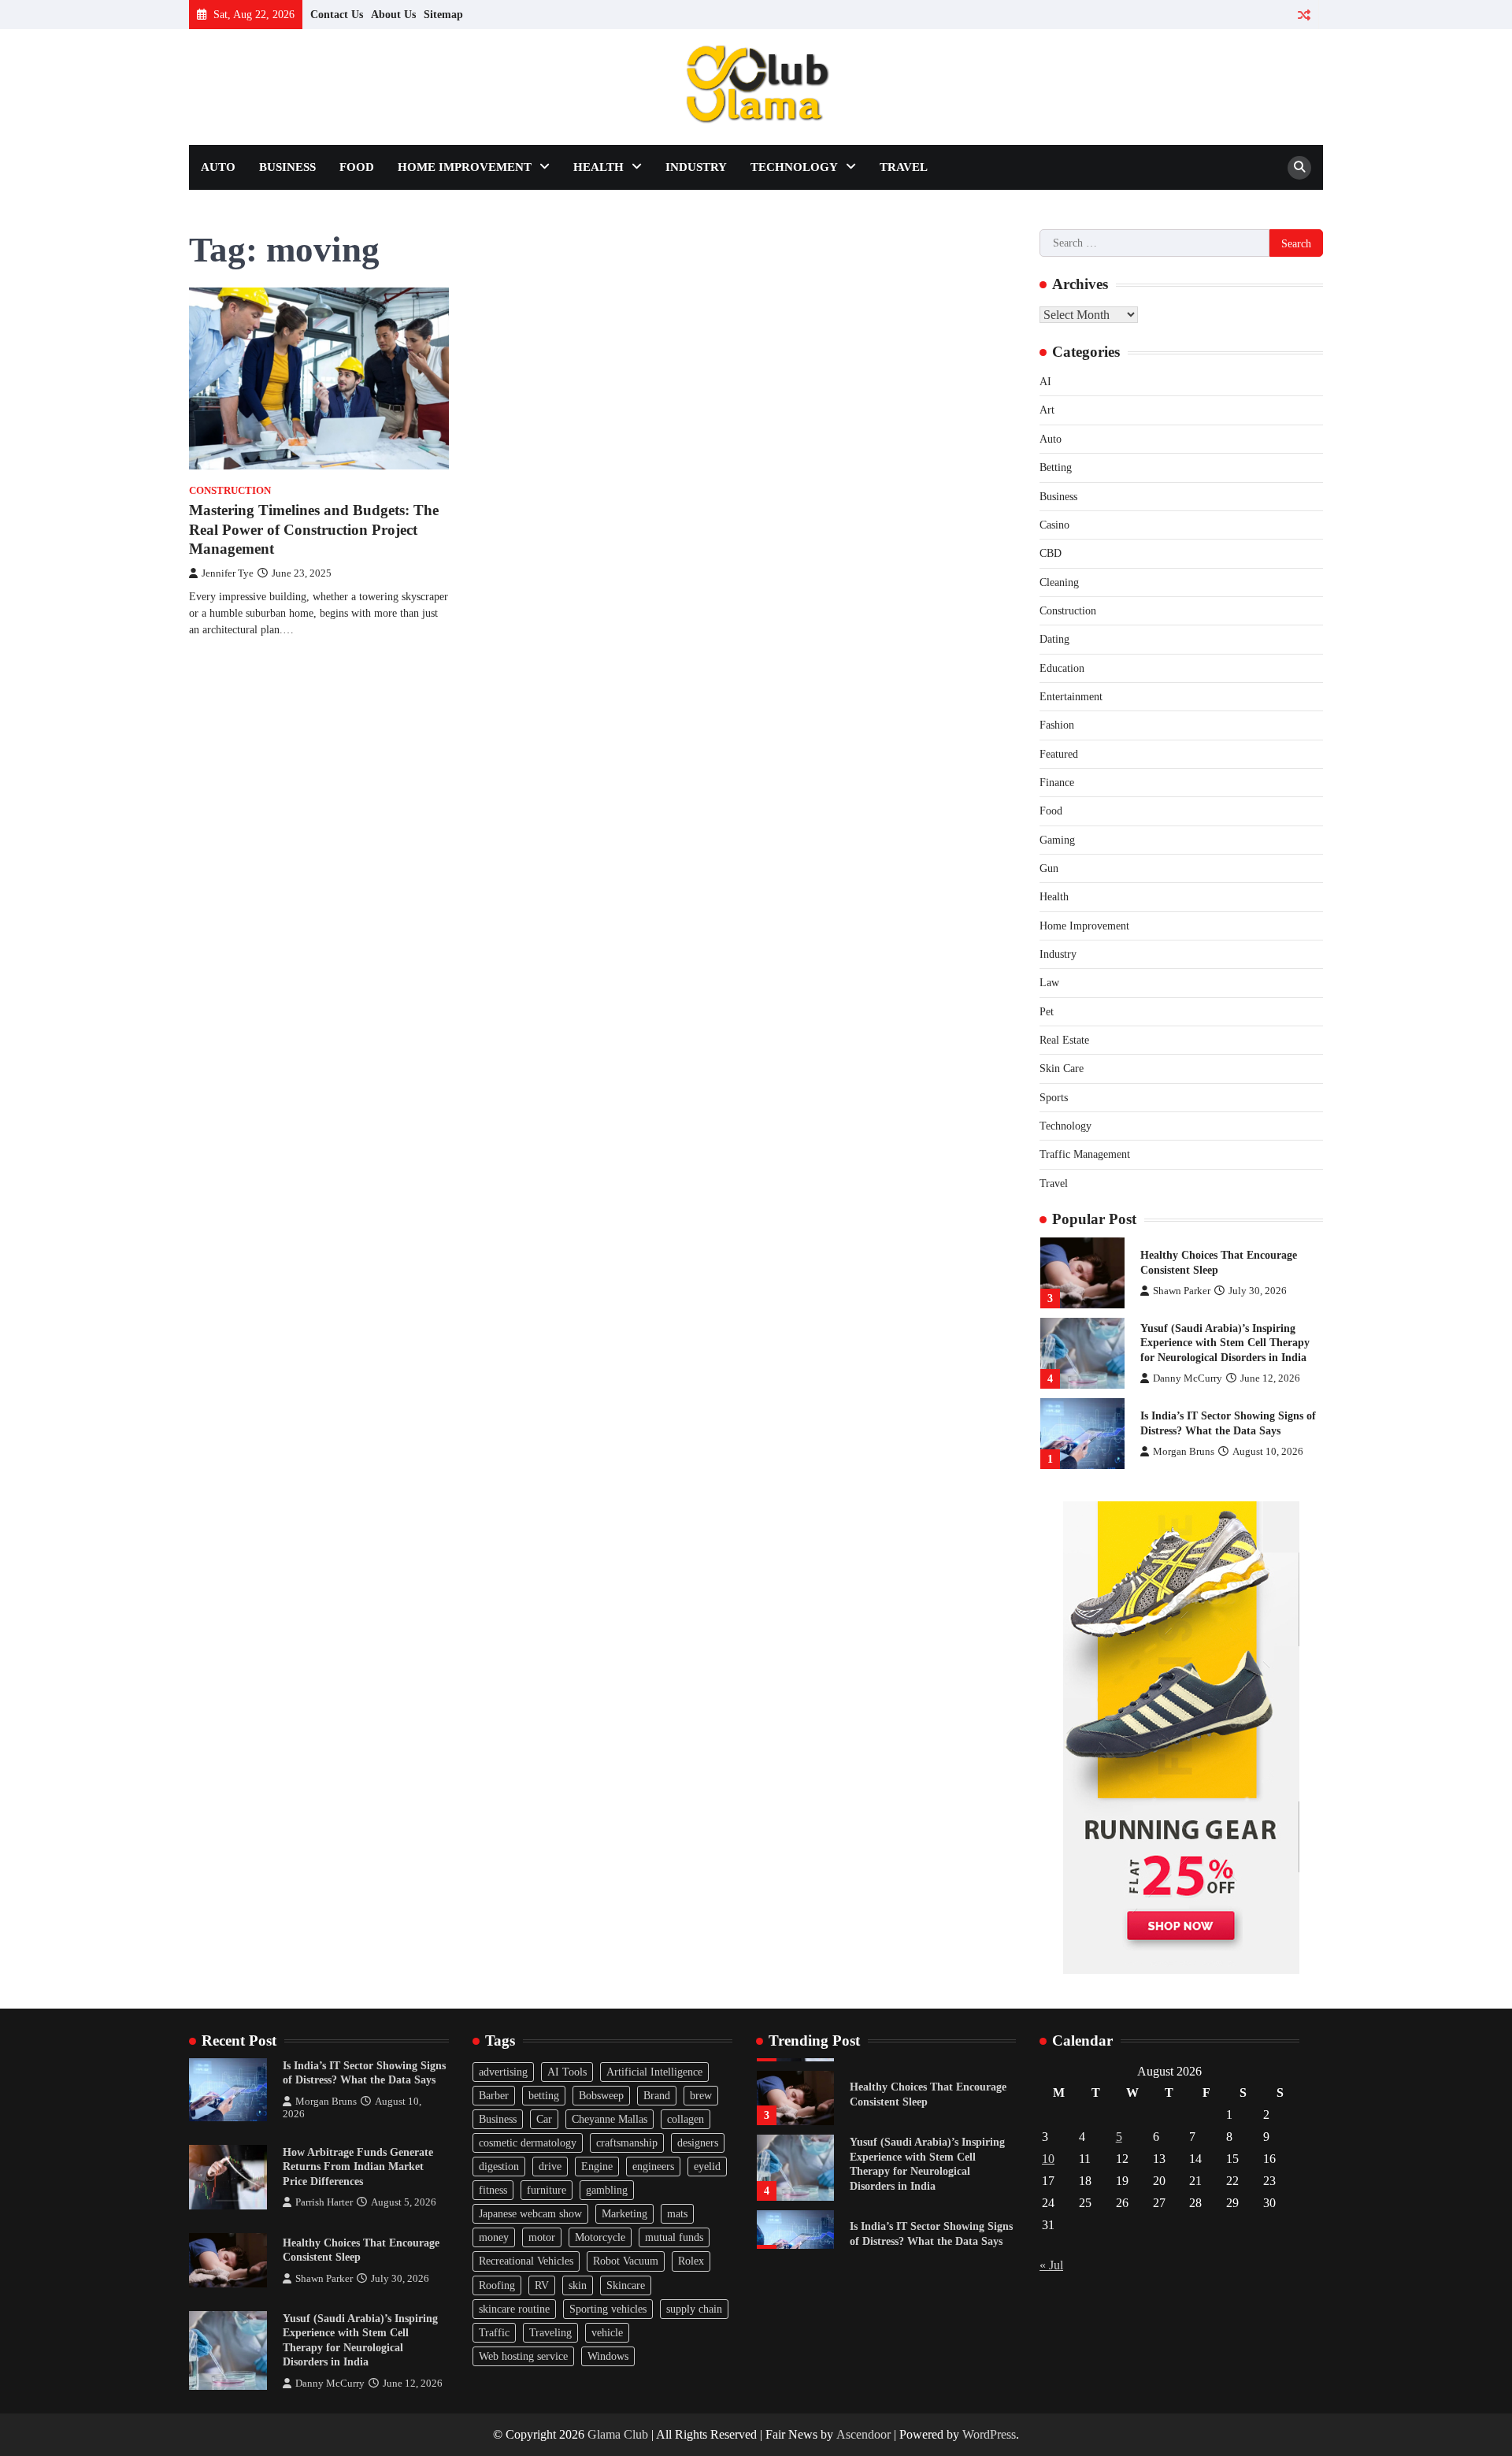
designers (698, 2143)
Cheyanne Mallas (610, 2119)
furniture (547, 2190)
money (494, 2237)
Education (1062, 668)
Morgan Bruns (1184, 1452)
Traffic (494, 2332)
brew (701, 2095)
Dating (1054, 639)
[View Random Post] (1304, 15)
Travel (904, 167)
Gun (1049, 868)
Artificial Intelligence (654, 2072)
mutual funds (674, 2237)
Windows (608, 2356)
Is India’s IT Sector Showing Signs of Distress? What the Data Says (364, 2073)
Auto (218, 167)
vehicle (607, 2332)
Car (544, 2119)
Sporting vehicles (608, 2309)
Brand (657, 2095)
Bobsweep (601, 2095)
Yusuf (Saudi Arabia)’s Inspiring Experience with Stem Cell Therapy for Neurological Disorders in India (1225, 1343)
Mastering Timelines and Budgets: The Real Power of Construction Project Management (314, 530)
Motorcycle (600, 2237)
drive (550, 2166)
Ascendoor (863, 2434)
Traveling (550, 2332)
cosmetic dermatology (528, 2143)
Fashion (1057, 725)
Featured (1059, 754)
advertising (503, 2072)
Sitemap (443, 14)
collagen (686, 2119)
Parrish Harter (324, 2202)
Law (1049, 982)
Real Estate (1064, 1040)
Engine (597, 2166)
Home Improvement (465, 167)
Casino (1054, 525)
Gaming (1057, 840)
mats (677, 2213)
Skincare (626, 2285)
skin (578, 2285)
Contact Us (337, 14)
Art (1047, 410)
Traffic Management (1085, 1154)
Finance (1057, 782)
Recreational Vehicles (526, 2261)
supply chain (694, 2309)
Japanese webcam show (530, 2213)
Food (357, 167)
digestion (499, 2166)
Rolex (691, 2261)
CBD (1051, 553)
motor (542, 2237)
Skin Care (1062, 1068)
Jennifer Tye (228, 573)
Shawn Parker (1182, 1291)
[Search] (1299, 168)
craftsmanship (627, 2143)
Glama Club (618, 2434)
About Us (393, 14)
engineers (653, 2166)
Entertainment (1071, 696)
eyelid (707, 2166)
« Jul (1051, 2265)
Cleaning (1059, 582)
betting (544, 2095)
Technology (794, 167)
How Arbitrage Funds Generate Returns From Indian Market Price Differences (358, 2167)
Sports (1054, 1097)
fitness (493, 2190)
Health (598, 167)
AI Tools (567, 2072)
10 (1048, 2159)
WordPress (989, 2434)
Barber (494, 2095)
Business (287, 167)
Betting (1056, 467)
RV (542, 2285)
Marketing (624, 2213)
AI (1045, 381)
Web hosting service (523, 2356)
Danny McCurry (1188, 1378)
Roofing (497, 2285)
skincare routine (514, 2309)
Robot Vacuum (626, 2261)
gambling (607, 2190)
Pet (1047, 1011)
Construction (230, 491)
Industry (696, 167)
